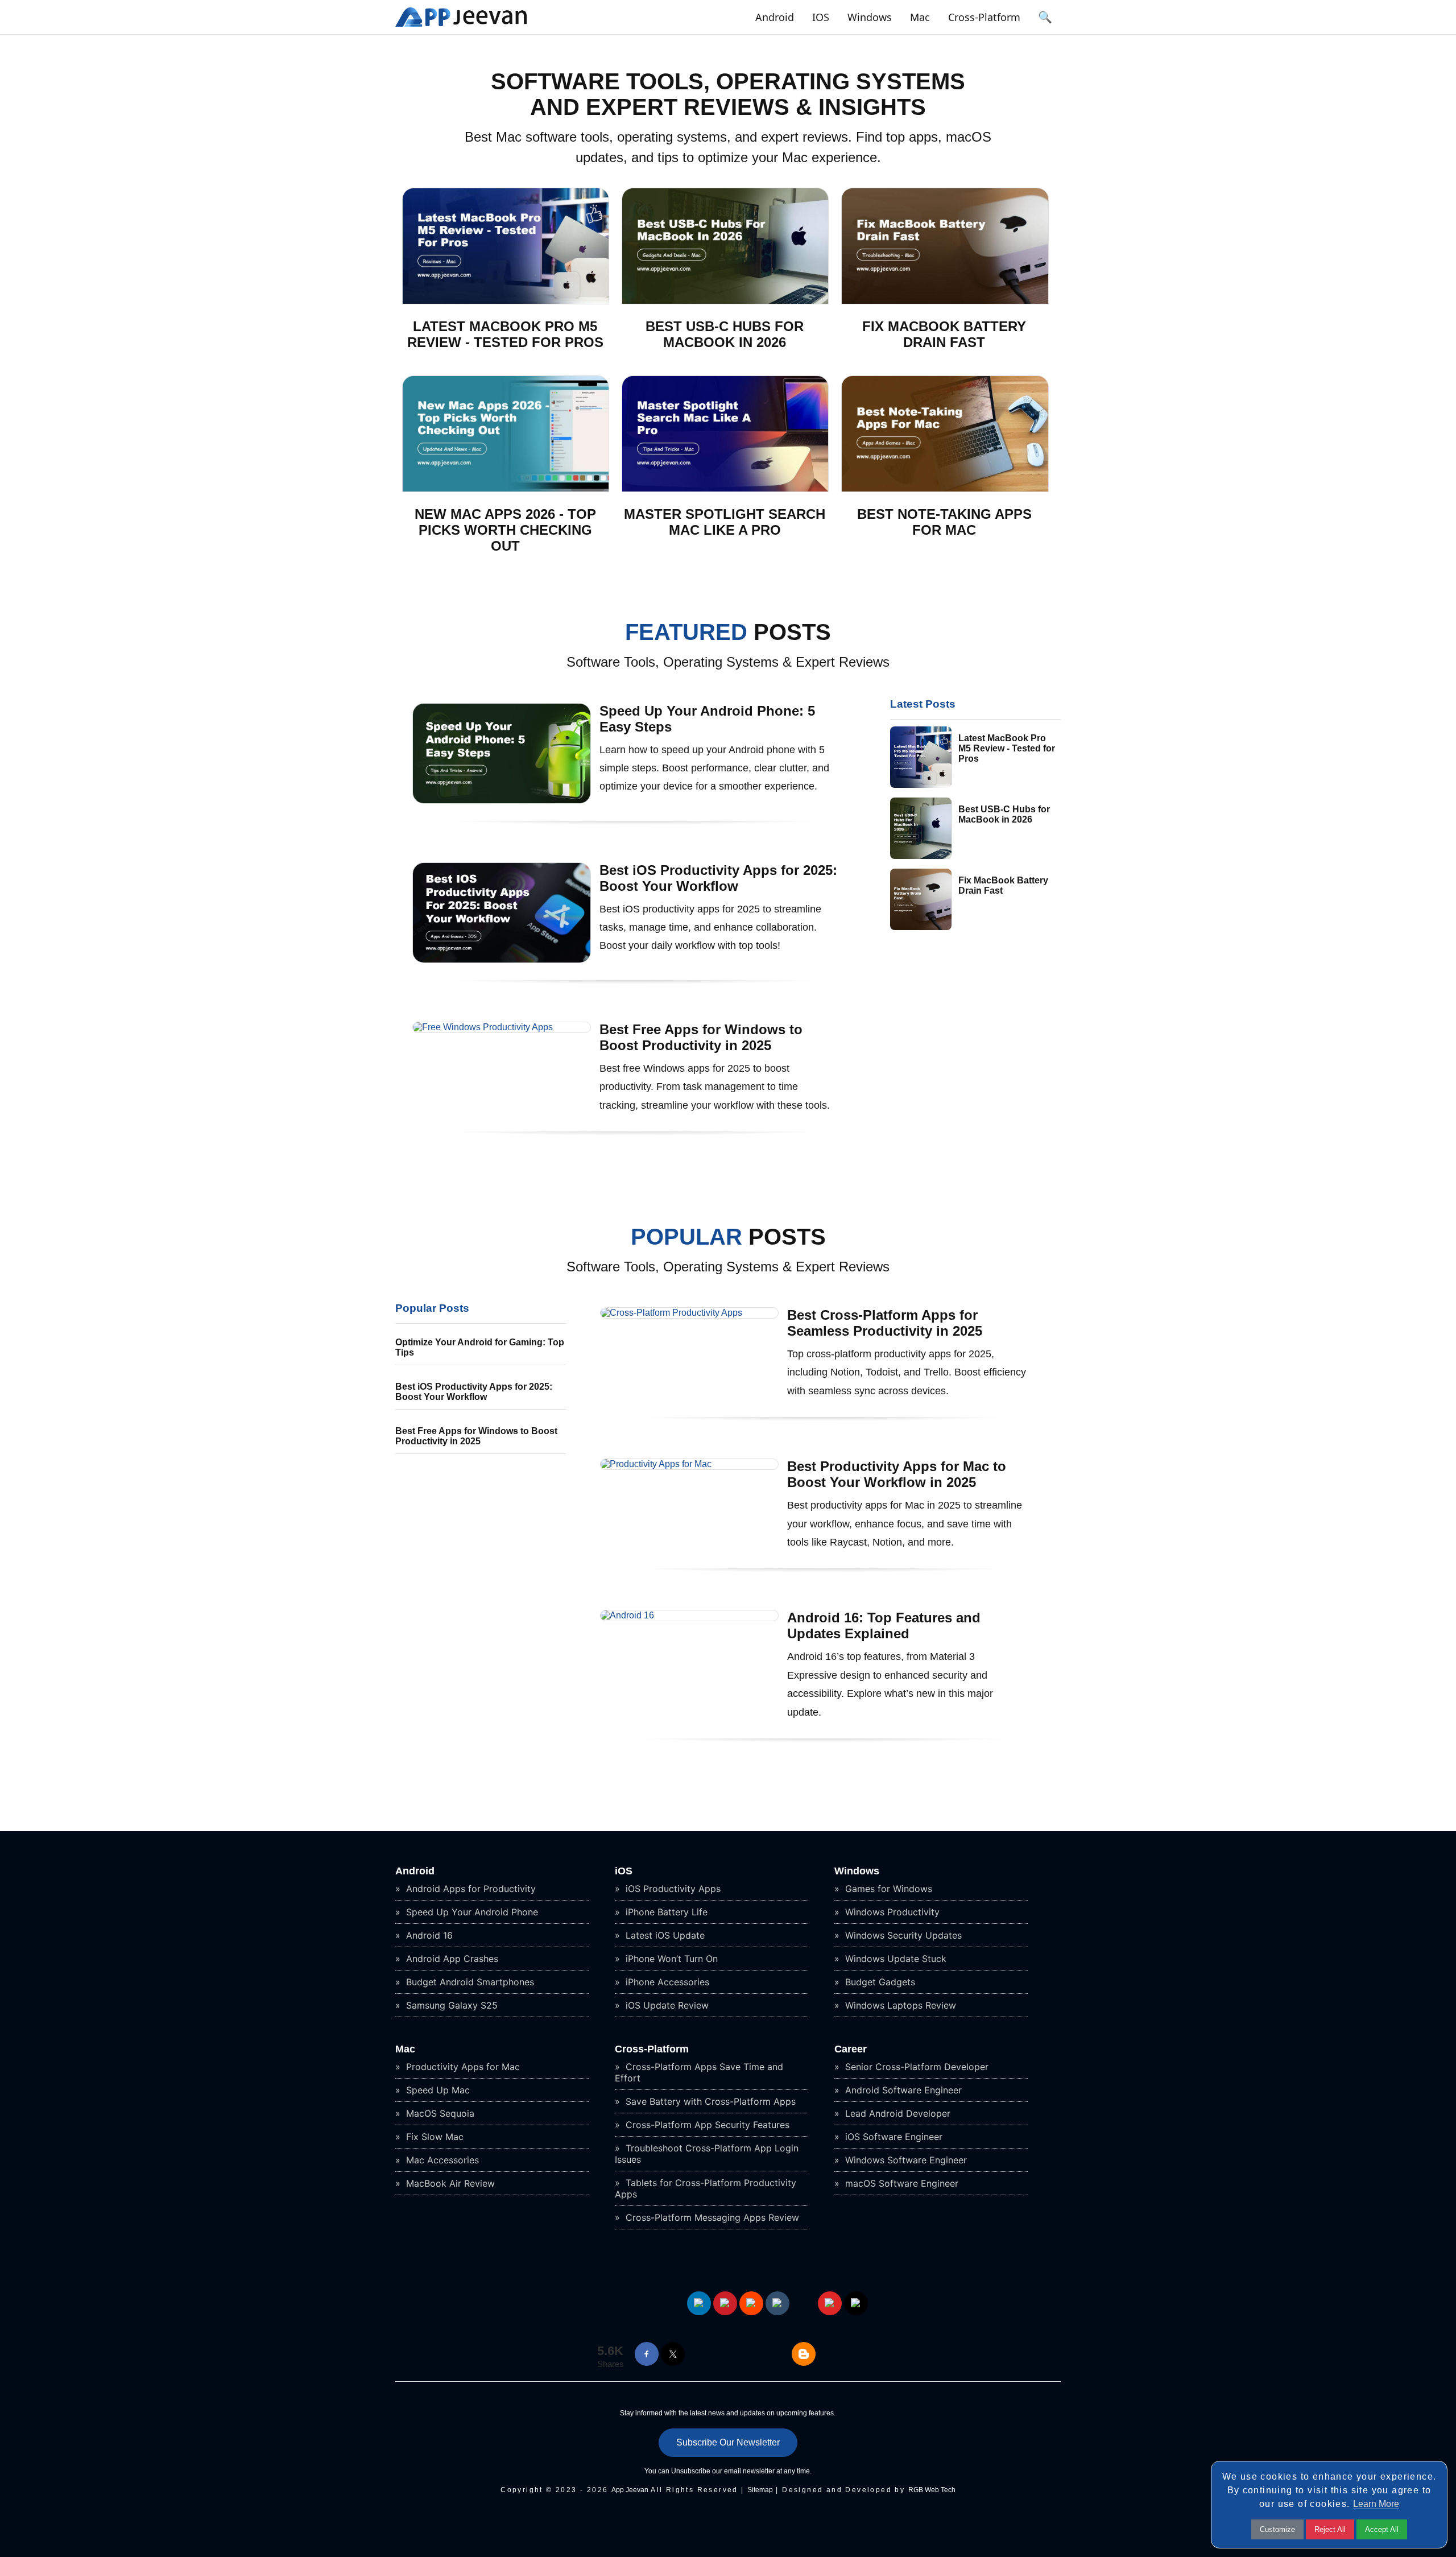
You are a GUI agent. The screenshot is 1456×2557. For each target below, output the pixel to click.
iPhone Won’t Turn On (670, 1959)
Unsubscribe (691, 2471)
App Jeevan (630, 2490)
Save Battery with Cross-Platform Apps (709, 2101)
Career (851, 2049)
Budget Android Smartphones (469, 1982)
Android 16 (428, 1935)
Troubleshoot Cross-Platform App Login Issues (707, 2154)
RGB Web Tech (932, 2490)
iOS (821, 17)
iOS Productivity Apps (672, 1889)
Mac (920, 17)
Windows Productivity (891, 1912)
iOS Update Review (666, 2005)
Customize (1277, 2529)
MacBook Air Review (449, 2183)
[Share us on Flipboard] (830, 2303)
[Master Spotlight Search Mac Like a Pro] (725, 489)
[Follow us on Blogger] (804, 2354)
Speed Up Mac (437, 2090)
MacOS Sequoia (439, 2113)
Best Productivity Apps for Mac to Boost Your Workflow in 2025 (897, 1474)
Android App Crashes (451, 1959)
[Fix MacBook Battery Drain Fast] (945, 301)
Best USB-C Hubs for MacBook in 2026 (725, 334)
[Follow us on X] (673, 2354)
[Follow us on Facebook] (647, 2354)
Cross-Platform (984, 17)
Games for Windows (887, 1889)
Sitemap (760, 2490)
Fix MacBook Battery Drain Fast (944, 334)
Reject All (1330, 2529)
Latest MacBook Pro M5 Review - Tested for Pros (505, 334)
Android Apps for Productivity (470, 1889)
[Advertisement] (481, 1547)
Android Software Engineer (902, 2090)
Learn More (1376, 2504)
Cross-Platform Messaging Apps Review (711, 2217)
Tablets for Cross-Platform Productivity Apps (706, 2188)
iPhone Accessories (666, 1982)
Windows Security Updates (902, 1935)
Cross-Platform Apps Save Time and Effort (699, 2072)
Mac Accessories (441, 2160)
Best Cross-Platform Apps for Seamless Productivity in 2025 (885, 1323)
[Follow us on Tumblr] (777, 2303)
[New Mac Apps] (506, 489)
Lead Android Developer (896, 2113)
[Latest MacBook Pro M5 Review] (506, 301)
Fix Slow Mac (433, 2137)
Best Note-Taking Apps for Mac (944, 522)
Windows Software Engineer (905, 2160)
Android (775, 17)
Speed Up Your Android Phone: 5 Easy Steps (707, 719)
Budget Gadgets (879, 1982)
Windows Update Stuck (894, 1959)
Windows (870, 17)
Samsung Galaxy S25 (450, 2005)
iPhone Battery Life (665, 1912)
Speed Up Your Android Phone (471, 1912)
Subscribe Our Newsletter (728, 2442)
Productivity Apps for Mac (462, 2067)
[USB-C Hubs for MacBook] (725, 301)
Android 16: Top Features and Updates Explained (884, 1626)
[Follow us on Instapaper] (856, 2303)
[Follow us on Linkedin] (699, 2303)
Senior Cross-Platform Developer (915, 2067)
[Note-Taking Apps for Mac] (945, 489)
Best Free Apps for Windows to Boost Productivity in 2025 (701, 1037)
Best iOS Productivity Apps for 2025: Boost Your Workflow (718, 878)
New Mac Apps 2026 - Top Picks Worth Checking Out (505, 530)
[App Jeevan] (461, 26)
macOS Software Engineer (900, 2183)
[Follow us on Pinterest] (725, 2303)
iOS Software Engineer (892, 2137)
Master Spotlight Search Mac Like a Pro (725, 522)
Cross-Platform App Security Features (706, 2125)
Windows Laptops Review (899, 2005)
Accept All (1382, 2529)
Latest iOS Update (664, 1935)
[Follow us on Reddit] (751, 2303)
